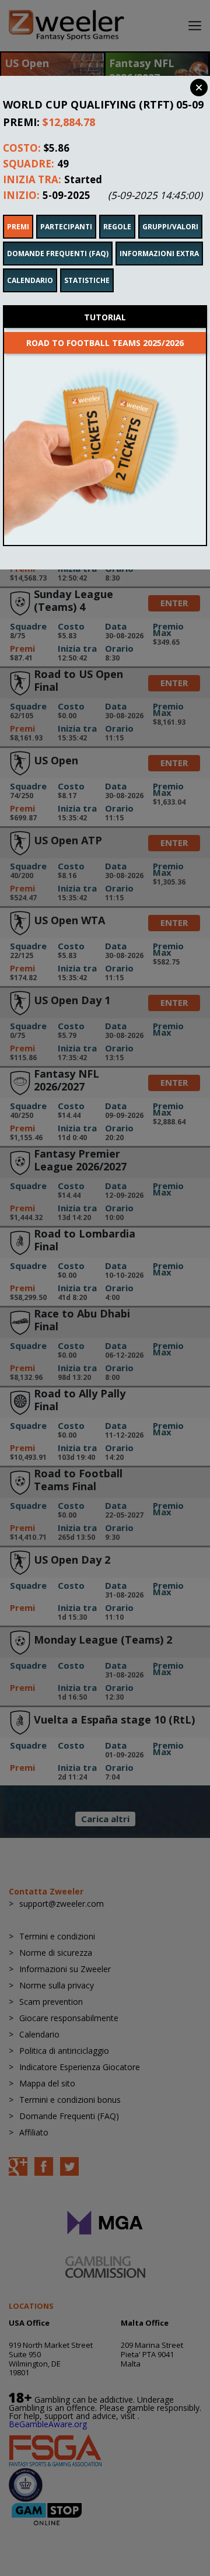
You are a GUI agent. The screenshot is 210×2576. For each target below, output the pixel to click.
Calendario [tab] (30, 280)
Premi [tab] (18, 227)
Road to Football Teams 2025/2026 (105, 343)
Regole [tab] (117, 227)
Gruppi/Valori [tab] (170, 227)
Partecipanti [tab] (66, 227)
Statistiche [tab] (87, 280)
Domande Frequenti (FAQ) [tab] (58, 254)
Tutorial (105, 317)
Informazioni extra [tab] (159, 254)
